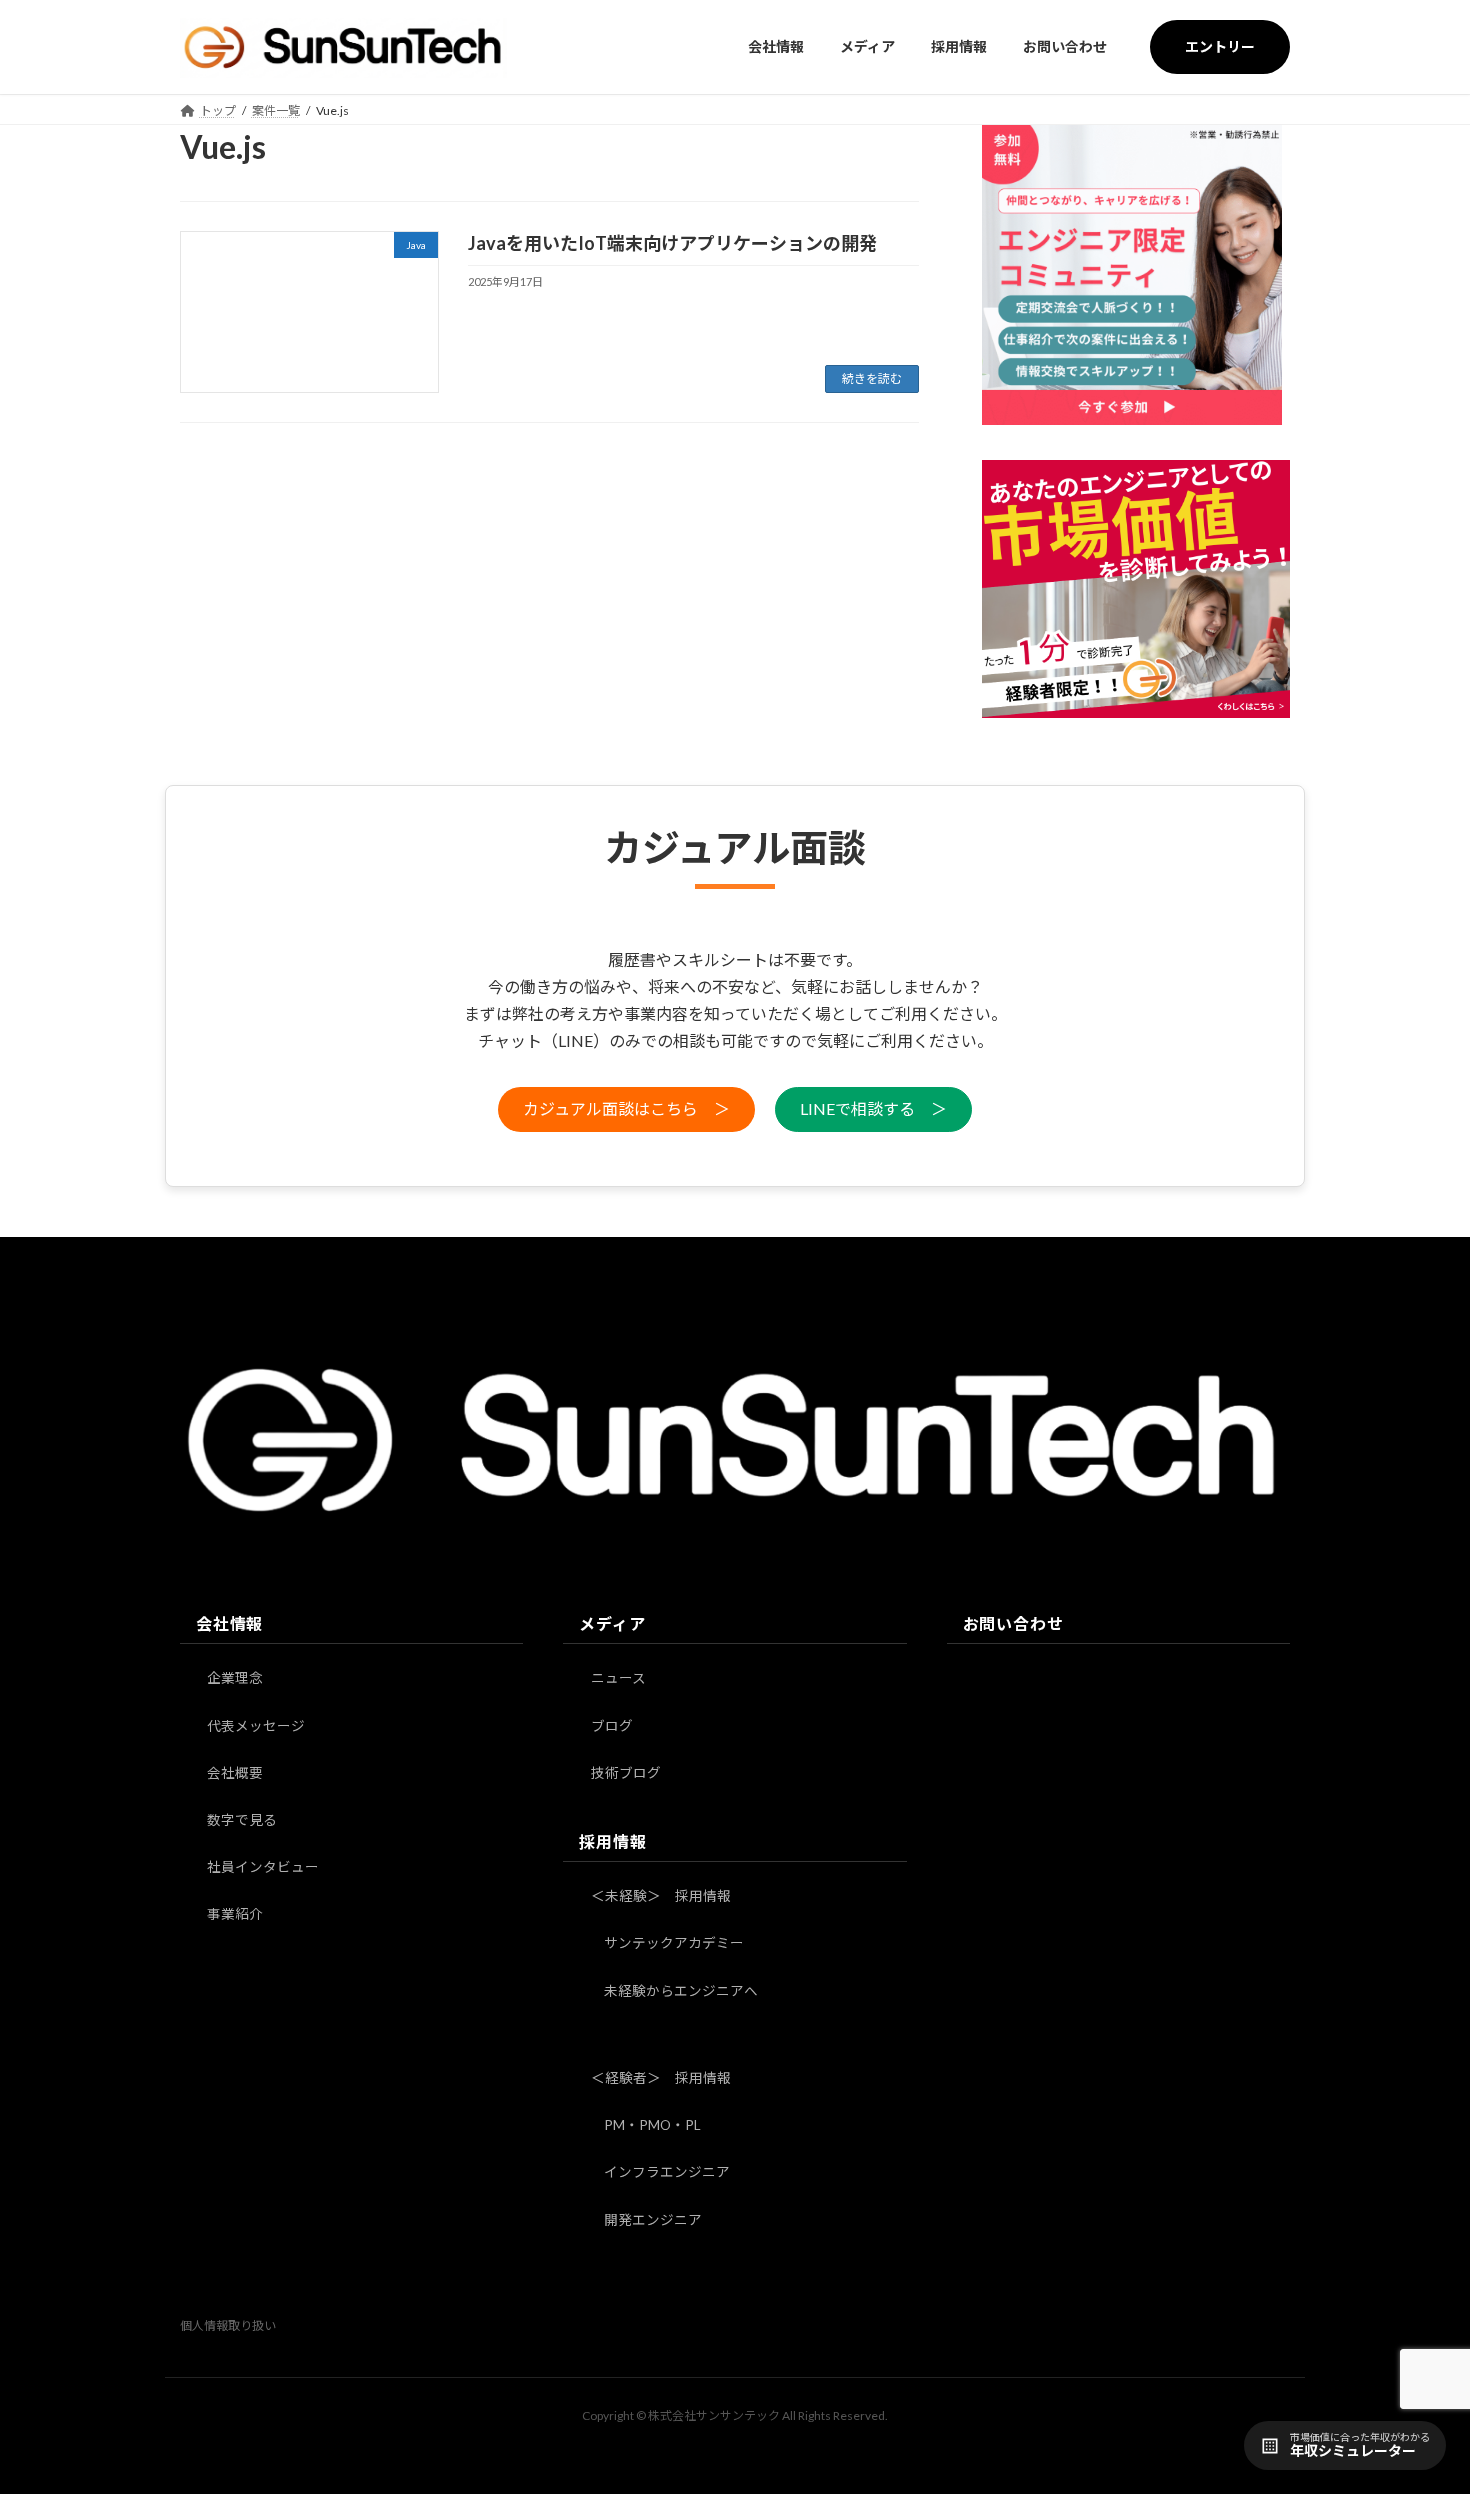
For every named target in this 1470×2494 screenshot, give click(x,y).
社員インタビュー (263, 1867)
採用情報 (612, 1841)
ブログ (612, 1726)
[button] (626, 1109)
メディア (612, 1623)
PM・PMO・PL (652, 2125)
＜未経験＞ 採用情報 (661, 1896)
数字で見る (242, 1820)
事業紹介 (235, 1915)
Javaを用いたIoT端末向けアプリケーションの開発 (672, 243)
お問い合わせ (1013, 1623)
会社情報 (229, 1623)
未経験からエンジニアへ (681, 1991)
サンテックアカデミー (674, 1944)
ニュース (618, 1679)
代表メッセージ (256, 1726)
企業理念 (235, 1679)
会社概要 (235, 1773)
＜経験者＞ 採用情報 (661, 2078)
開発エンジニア (653, 2220)
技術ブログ (626, 1773)
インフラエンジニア (667, 2173)
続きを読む (872, 378)
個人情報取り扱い (228, 2325)
